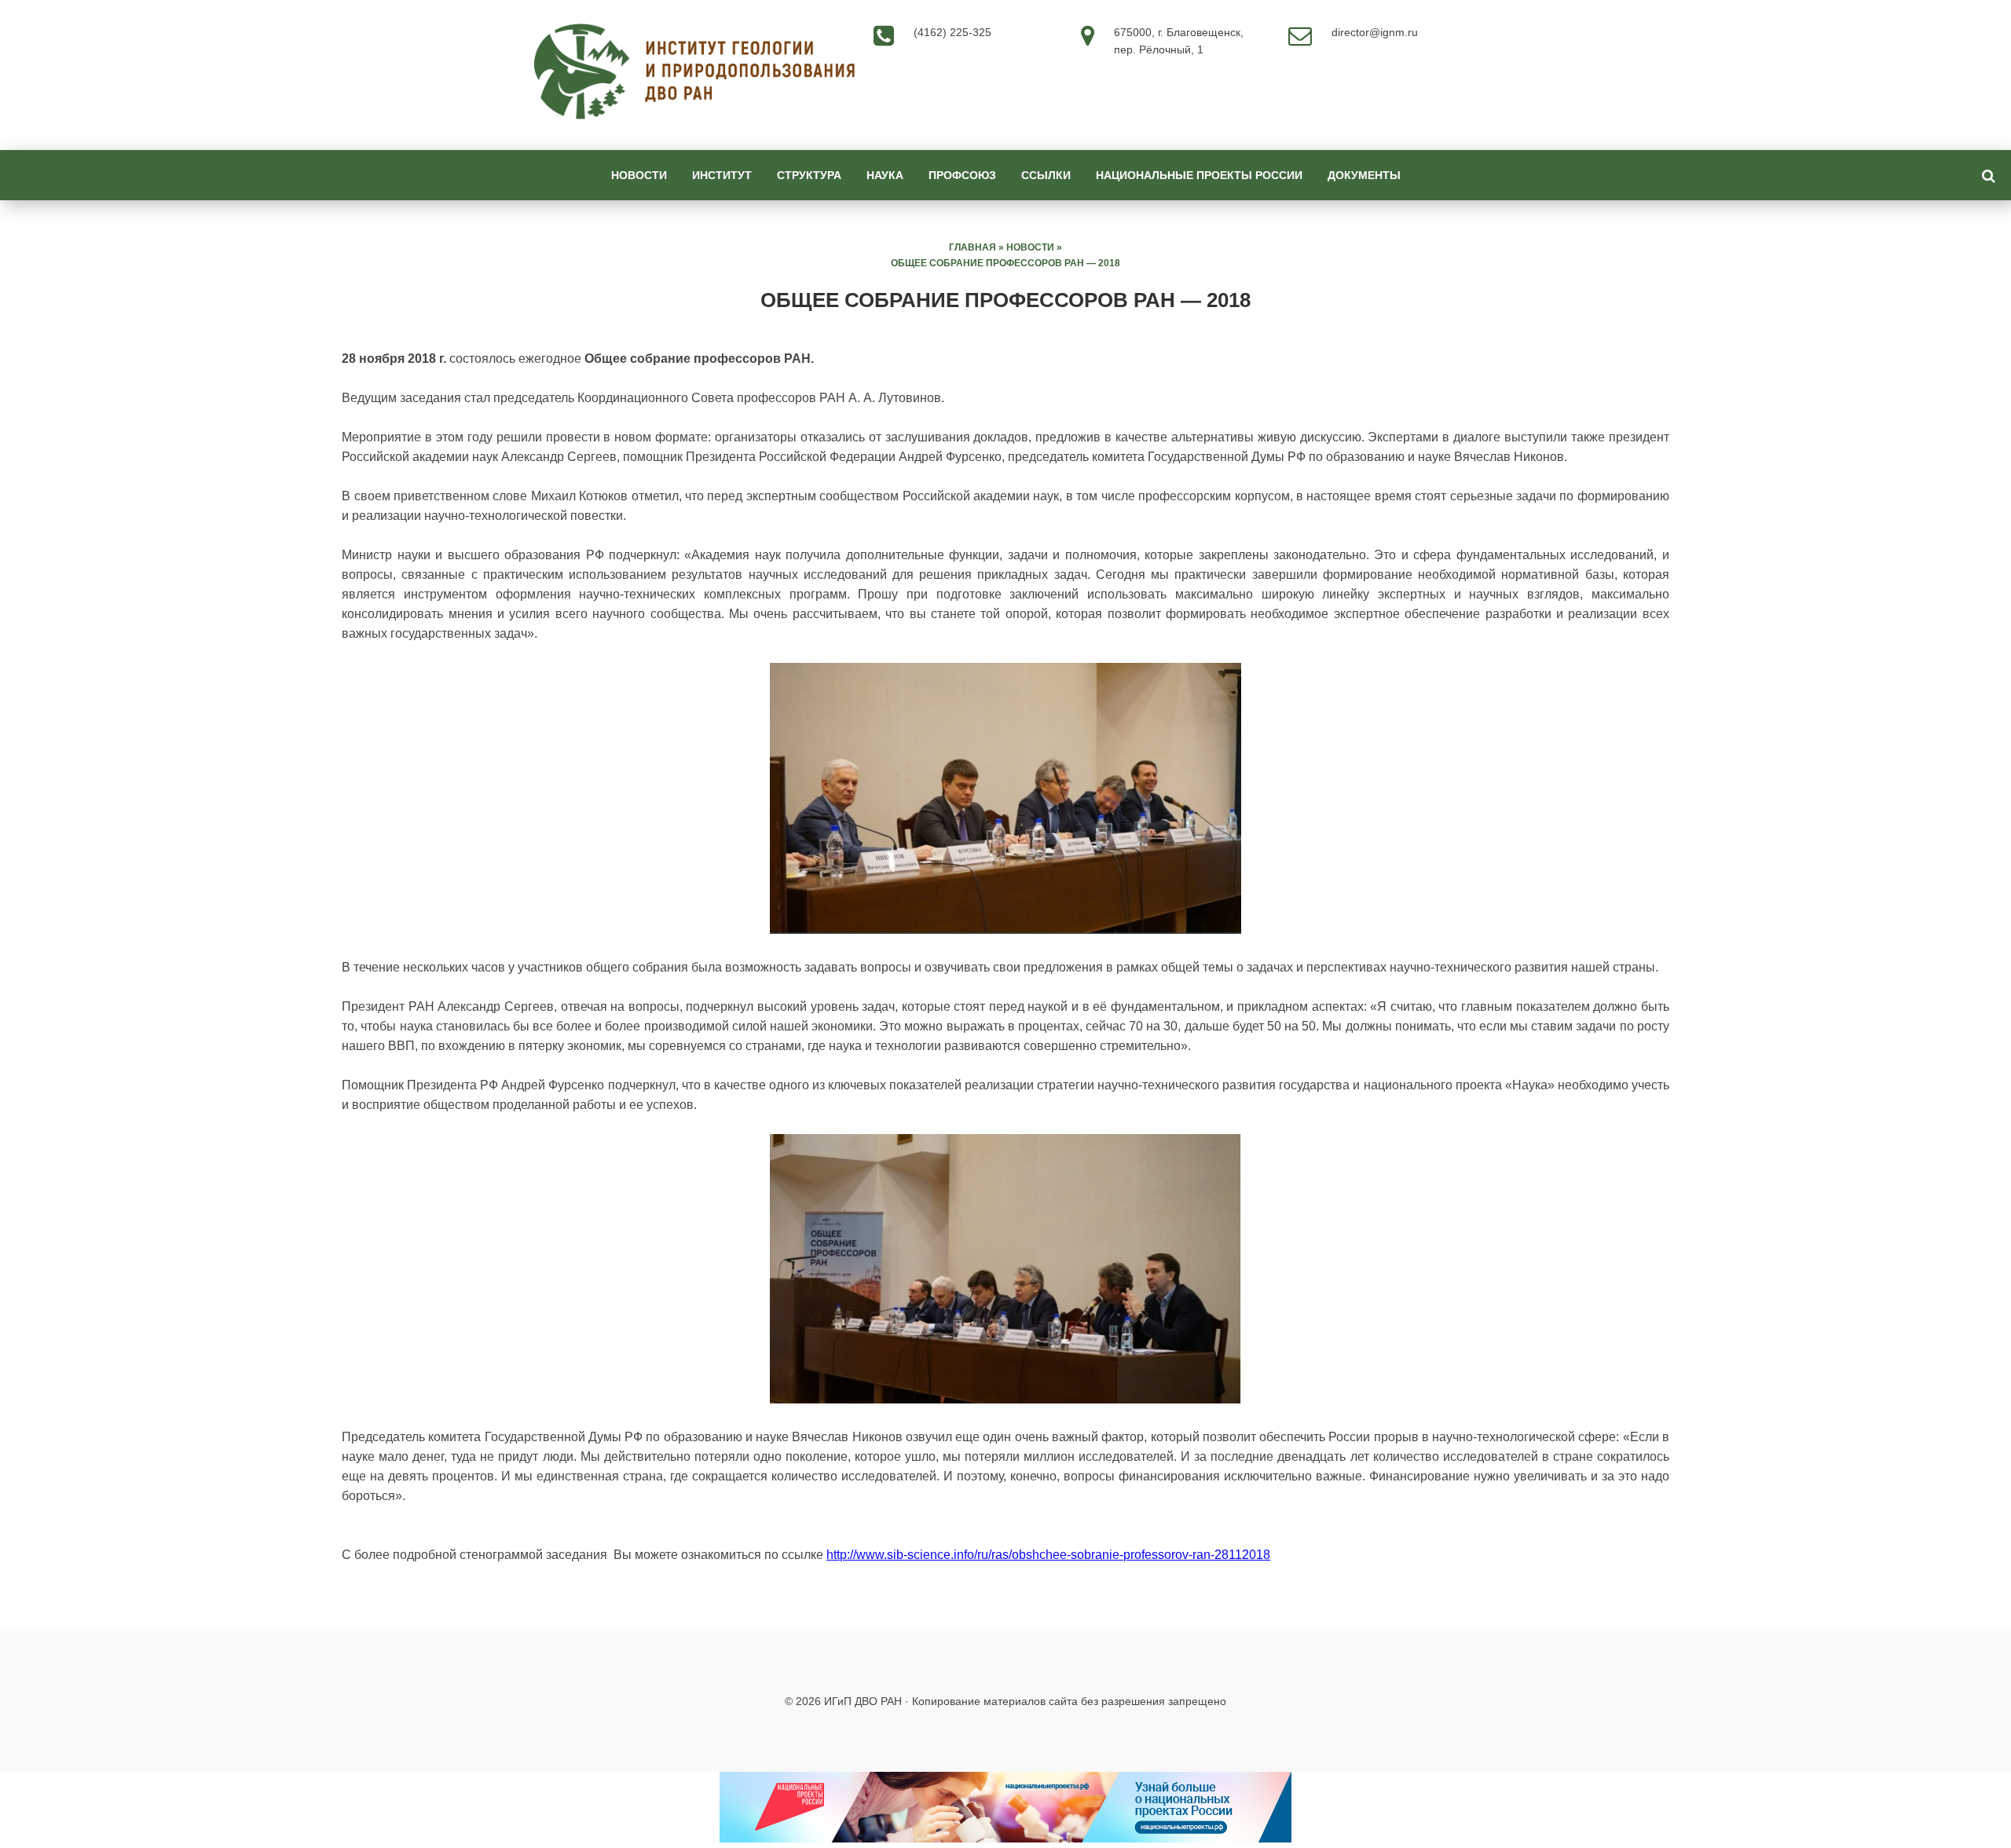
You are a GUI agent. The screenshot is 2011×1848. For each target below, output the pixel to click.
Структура (809, 175)
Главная (973, 247)
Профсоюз (962, 175)
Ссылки (1046, 175)
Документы (1364, 175)
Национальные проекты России (1199, 175)
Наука (885, 175)
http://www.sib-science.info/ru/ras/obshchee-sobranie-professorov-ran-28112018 (1048, 1555)
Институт (722, 175)
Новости (639, 175)
